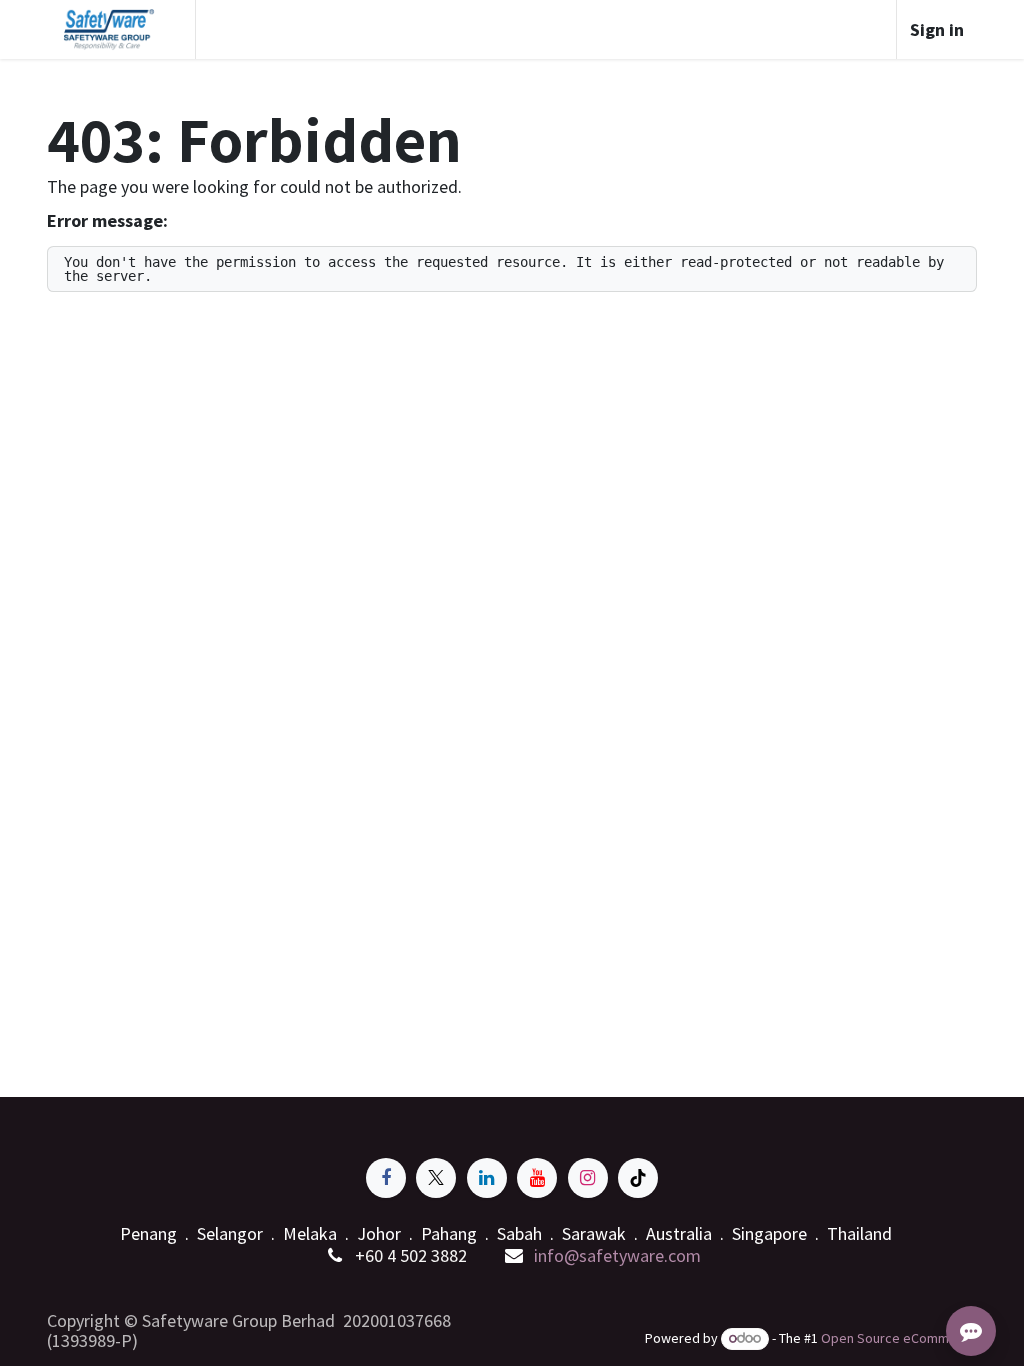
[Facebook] (386, 1178)
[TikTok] (638, 1178)
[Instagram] (588, 1178)
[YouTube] (537, 1178)
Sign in (937, 29)
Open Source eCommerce (899, 1338)
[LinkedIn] (487, 1178)
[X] (436, 1178)
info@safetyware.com (617, 1255)
